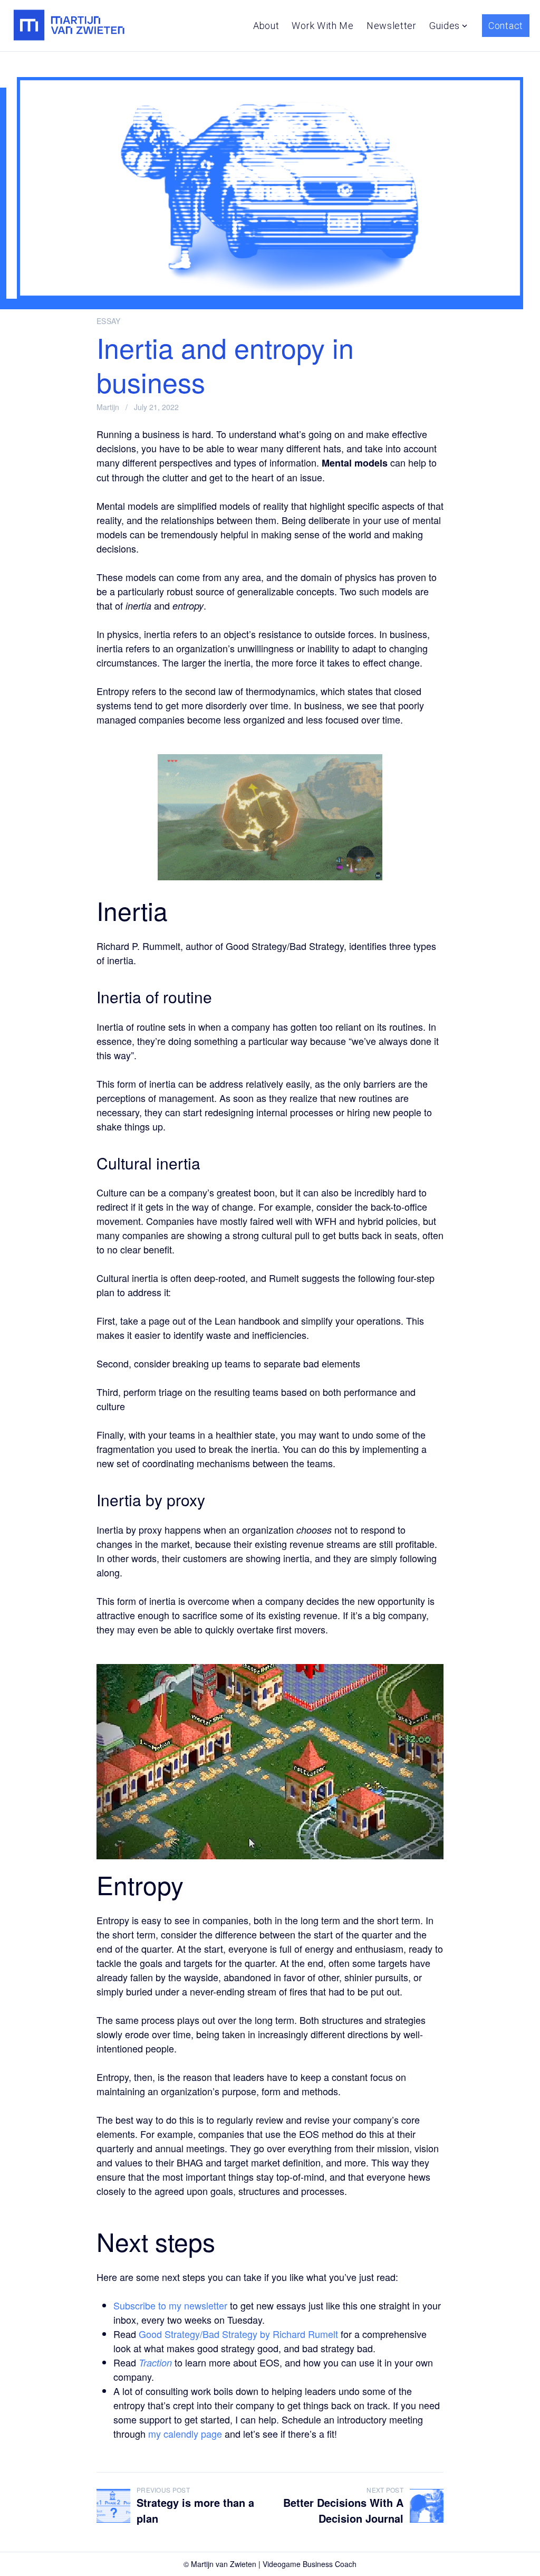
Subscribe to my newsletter (170, 2305)
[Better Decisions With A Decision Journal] (427, 2506)
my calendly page (185, 2434)
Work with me (322, 26)
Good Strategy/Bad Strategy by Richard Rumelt (238, 2334)
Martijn (108, 407)
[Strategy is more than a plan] (113, 2506)
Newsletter (392, 26)
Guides (445, 26)
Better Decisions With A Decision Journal (343, 2510)
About (266, 26)
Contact (506, 26)
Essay (109, 321)
